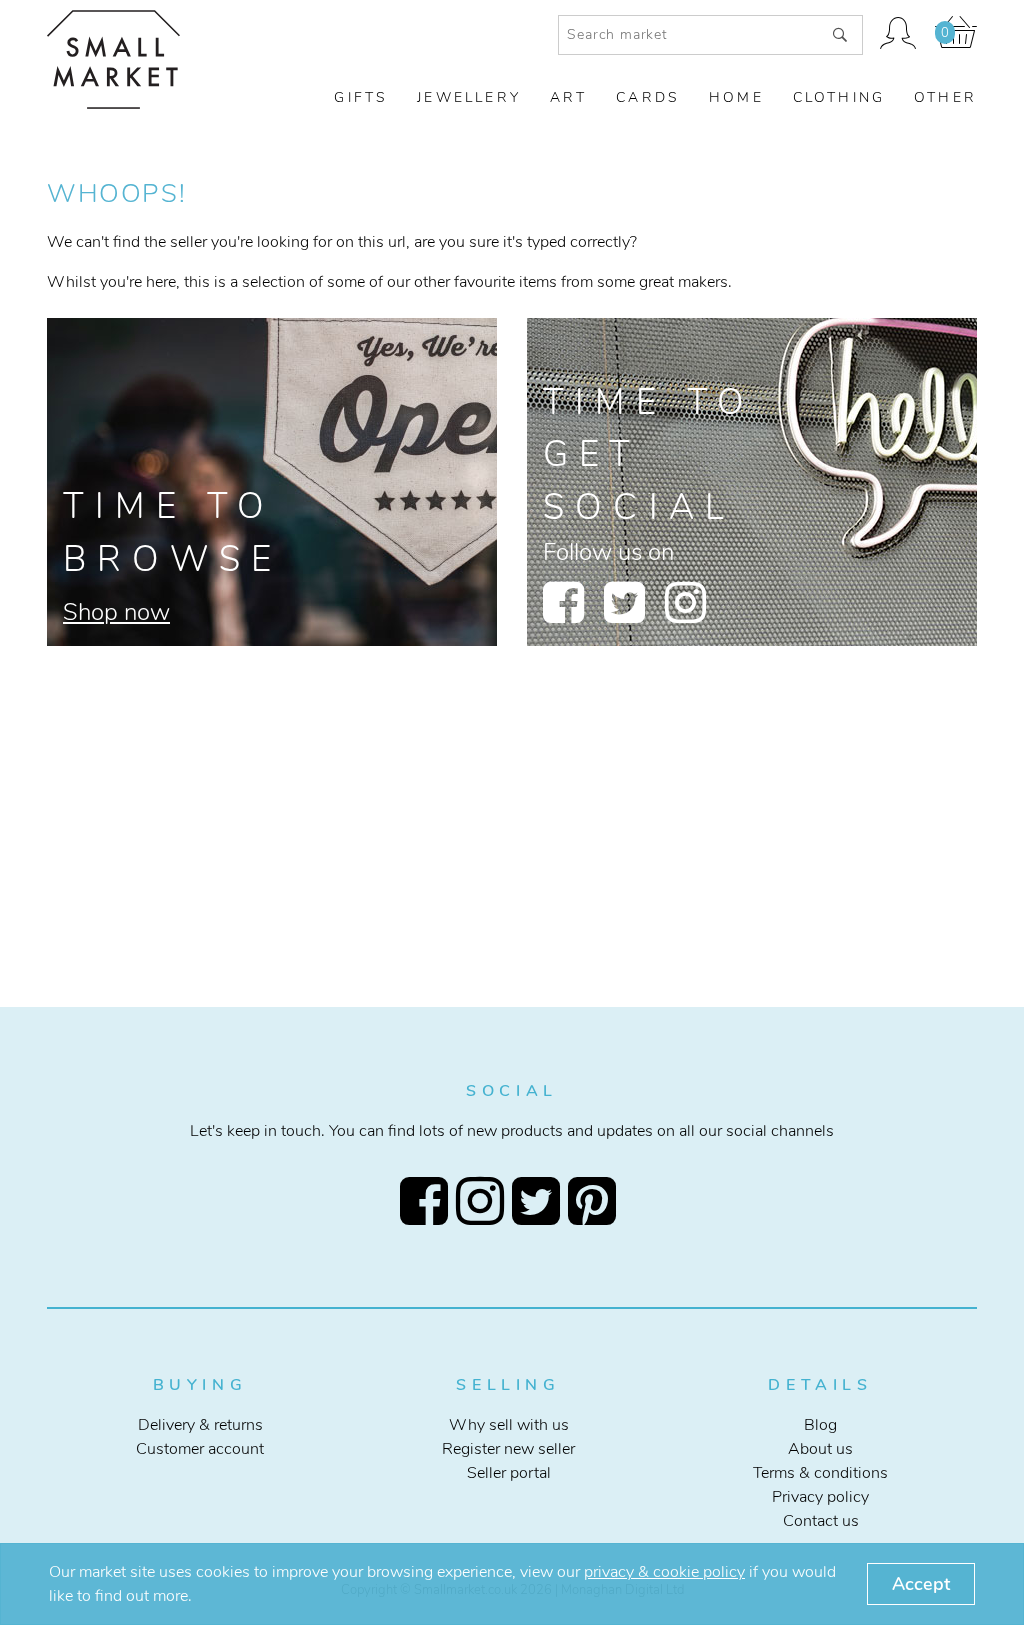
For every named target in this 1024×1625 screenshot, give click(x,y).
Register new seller (508, 1449)
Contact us (821, 1521)
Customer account (200, 1449)
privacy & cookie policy (664, 1572)
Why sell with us (509, 1425)
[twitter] (624, 602)
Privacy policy (820, 1497)
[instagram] (685, 602)
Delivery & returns (200, 1425)
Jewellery (469, 98)
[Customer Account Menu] (899, 35)
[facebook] (563, 602)
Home (736, 98)
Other (945, 98)
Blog (820, 1425)
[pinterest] (596, 1201)
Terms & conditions (820, 1473)
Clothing (839, 98)
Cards (648, 98)
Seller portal (509, 1473)
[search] (840, 35)
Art (569, 98)
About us (820, 1449)
